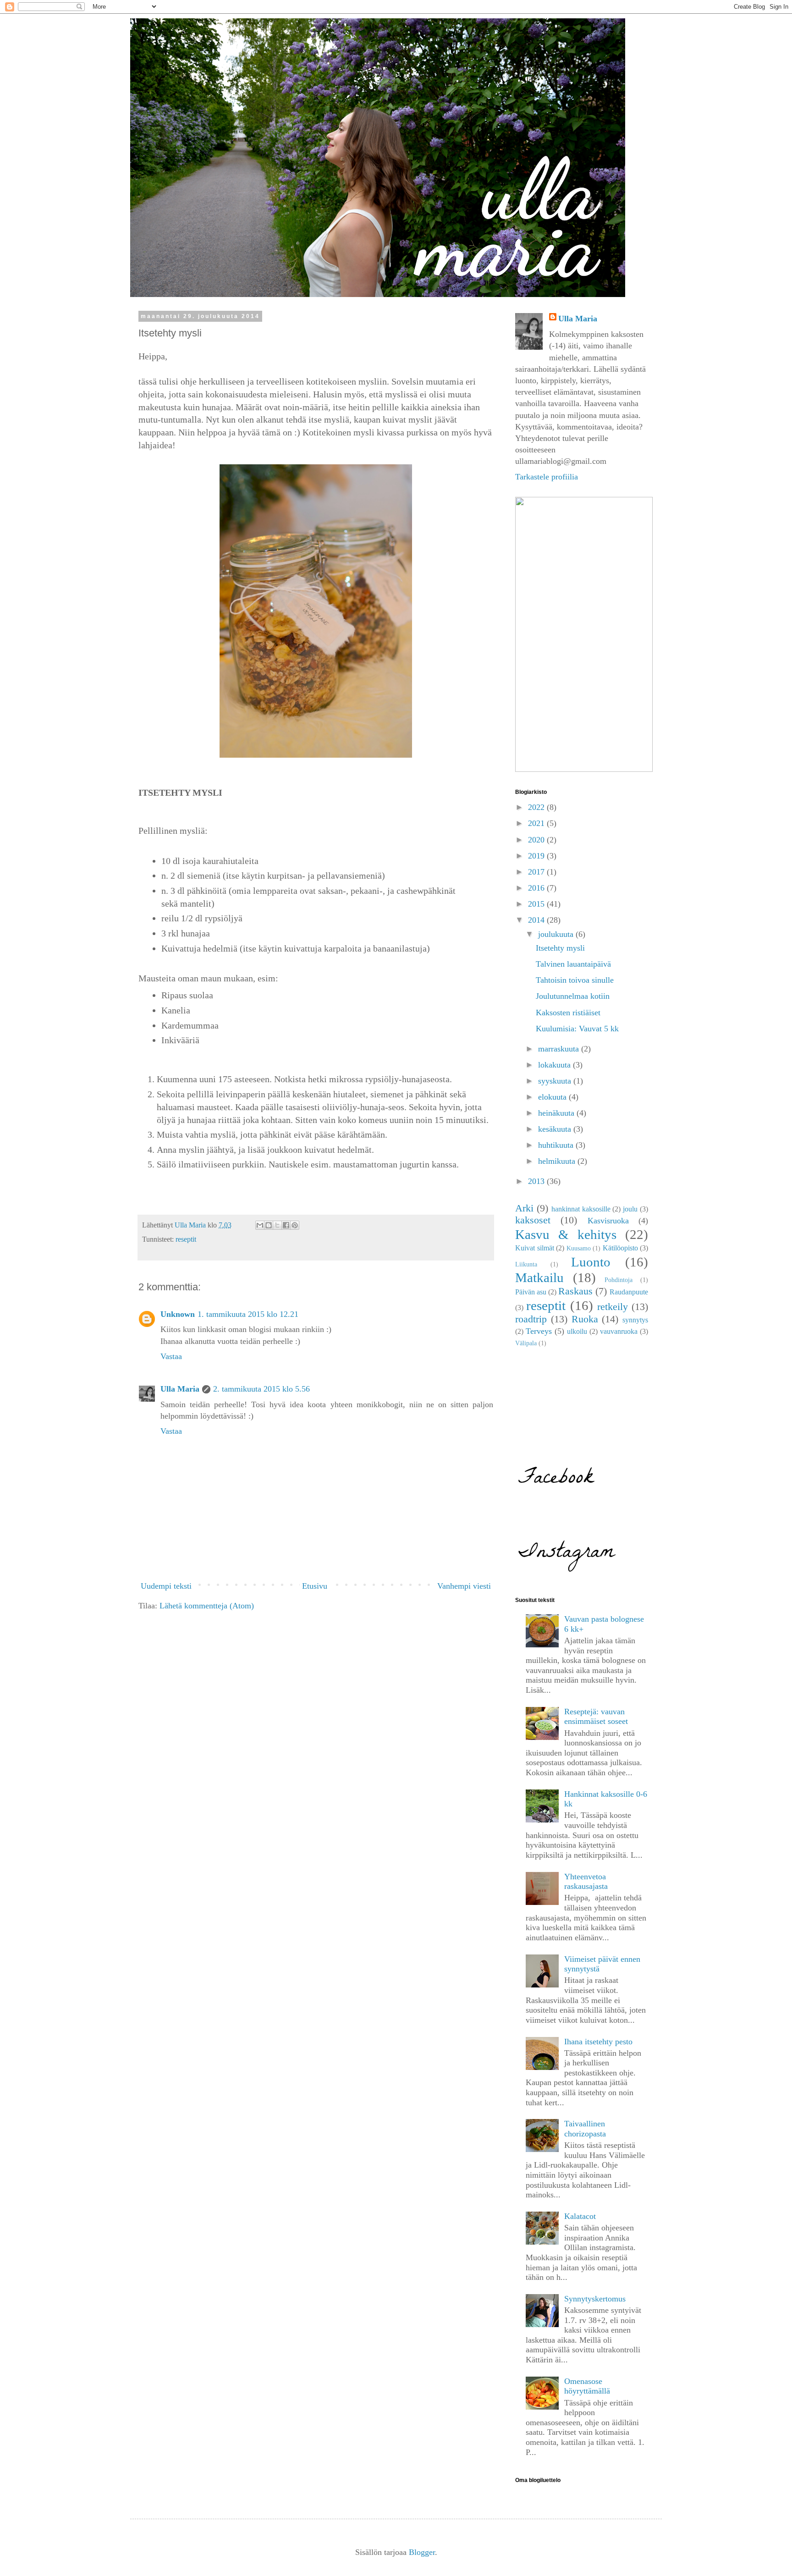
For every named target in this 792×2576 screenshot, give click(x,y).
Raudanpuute (629, 1292)
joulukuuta (557, 934)
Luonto (591, 1262)
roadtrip (531, 1319)
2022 (537, 807)
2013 (537, 1181)
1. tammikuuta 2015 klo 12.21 (248, 1314)
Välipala (526, 1343)
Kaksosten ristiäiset (568, 1013)
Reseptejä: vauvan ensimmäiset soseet (596, 1717)
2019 (537, 856)
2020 (537, 840)
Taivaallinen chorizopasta (585, 2129)
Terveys (539, 1331)
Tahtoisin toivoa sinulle (575, 980)
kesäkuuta (556, 1129)
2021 (537, 823)
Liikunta (526, 1264)
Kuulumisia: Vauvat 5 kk (577, 1029)
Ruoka (585, 1319)
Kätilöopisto (620, 1248)
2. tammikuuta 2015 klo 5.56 (261, 1389)
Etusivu (315, 1586)
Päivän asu (531, 1292)
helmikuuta (558, 1161)
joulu (630, 1209)
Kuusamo (579, 1248)
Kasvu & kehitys (566, 1234)
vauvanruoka (619, 1332)
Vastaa (171, 1356)
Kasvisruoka (608, 1221)
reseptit (186, 1239)
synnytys (635, 1320)
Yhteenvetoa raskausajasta (586, 1882)
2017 (537, 872)
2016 (537, 888)
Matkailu (539, 1277)
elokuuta (553, 1097)
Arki (524, 1208)
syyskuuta (556, 1081)
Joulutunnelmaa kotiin (573, 996)
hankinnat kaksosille (581, 1209)
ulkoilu (577, 1332)
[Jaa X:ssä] (277, 1225)
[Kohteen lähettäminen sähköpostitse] (260, 1225)
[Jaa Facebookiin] (286, 1225)
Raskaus (575, 1291)
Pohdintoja (619, 1280)
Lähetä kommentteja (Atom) (207, 1606)
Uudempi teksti (166, 1586)
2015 (537, 904)
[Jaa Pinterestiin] (295, 1225)
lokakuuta (555, 1065)
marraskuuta (560, 1049)
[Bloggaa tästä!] (269, 1225)
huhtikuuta (557, 1145)
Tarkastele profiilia (547, 477)
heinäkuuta (557, 1113)
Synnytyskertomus (595, 2299)
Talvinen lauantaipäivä (573, 964)
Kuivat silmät (535, 1248)
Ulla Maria (180, 1389)
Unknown (178, 1314)
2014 (537, 920)
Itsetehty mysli (560, 948)
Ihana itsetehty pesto (598, 2042)
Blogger (422, 2552)
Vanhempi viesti (464, 1586)
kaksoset (533, 1220)
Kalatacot (580, 2216)
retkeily (613, 1307)
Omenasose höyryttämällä (587, 2386)
